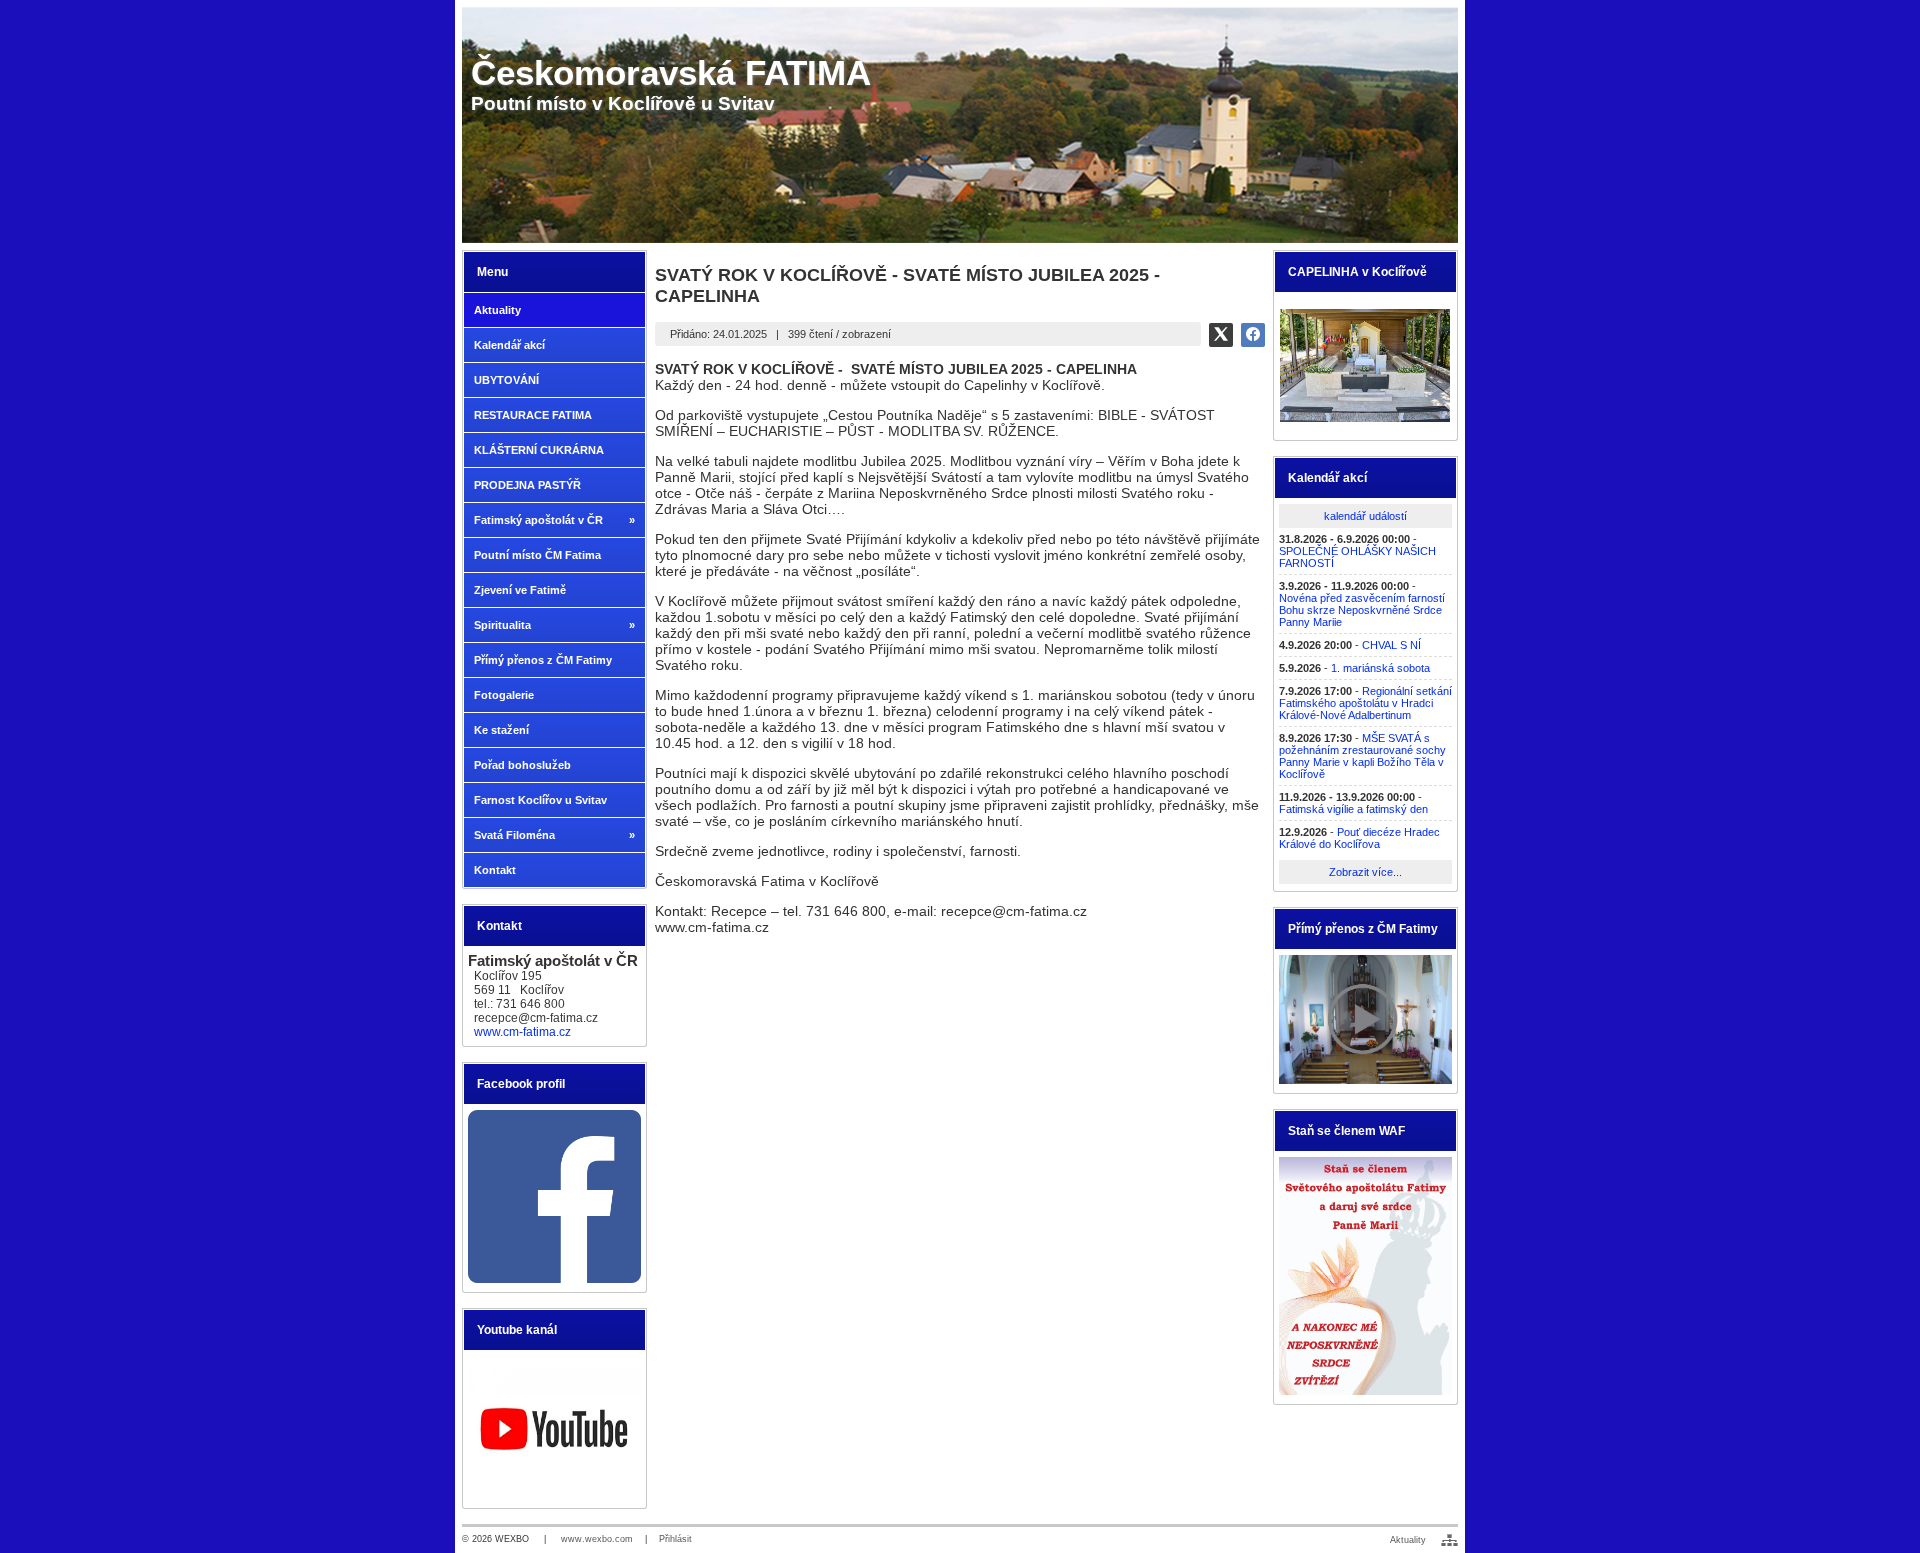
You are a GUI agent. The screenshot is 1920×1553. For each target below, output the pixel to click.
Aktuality (1408, 1540)
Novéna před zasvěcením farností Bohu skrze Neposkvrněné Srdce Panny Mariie (1362, 610)
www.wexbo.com (597, 1539)
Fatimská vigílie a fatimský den (1353, 809)
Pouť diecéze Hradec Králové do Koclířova (1359, 838)
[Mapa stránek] (1449, 1540)
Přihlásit (675, 1539)
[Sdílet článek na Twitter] (1221, 335)
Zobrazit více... (1365, 872)
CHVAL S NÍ (1391, 645)
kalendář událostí (1365, 516)
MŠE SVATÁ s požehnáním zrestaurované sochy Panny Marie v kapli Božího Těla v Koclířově (1362, 756)
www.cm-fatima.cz (522, 1032)
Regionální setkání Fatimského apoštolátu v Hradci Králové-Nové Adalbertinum (1365, 703)
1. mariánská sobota (1380, 668)
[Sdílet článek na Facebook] (1253, 335)
